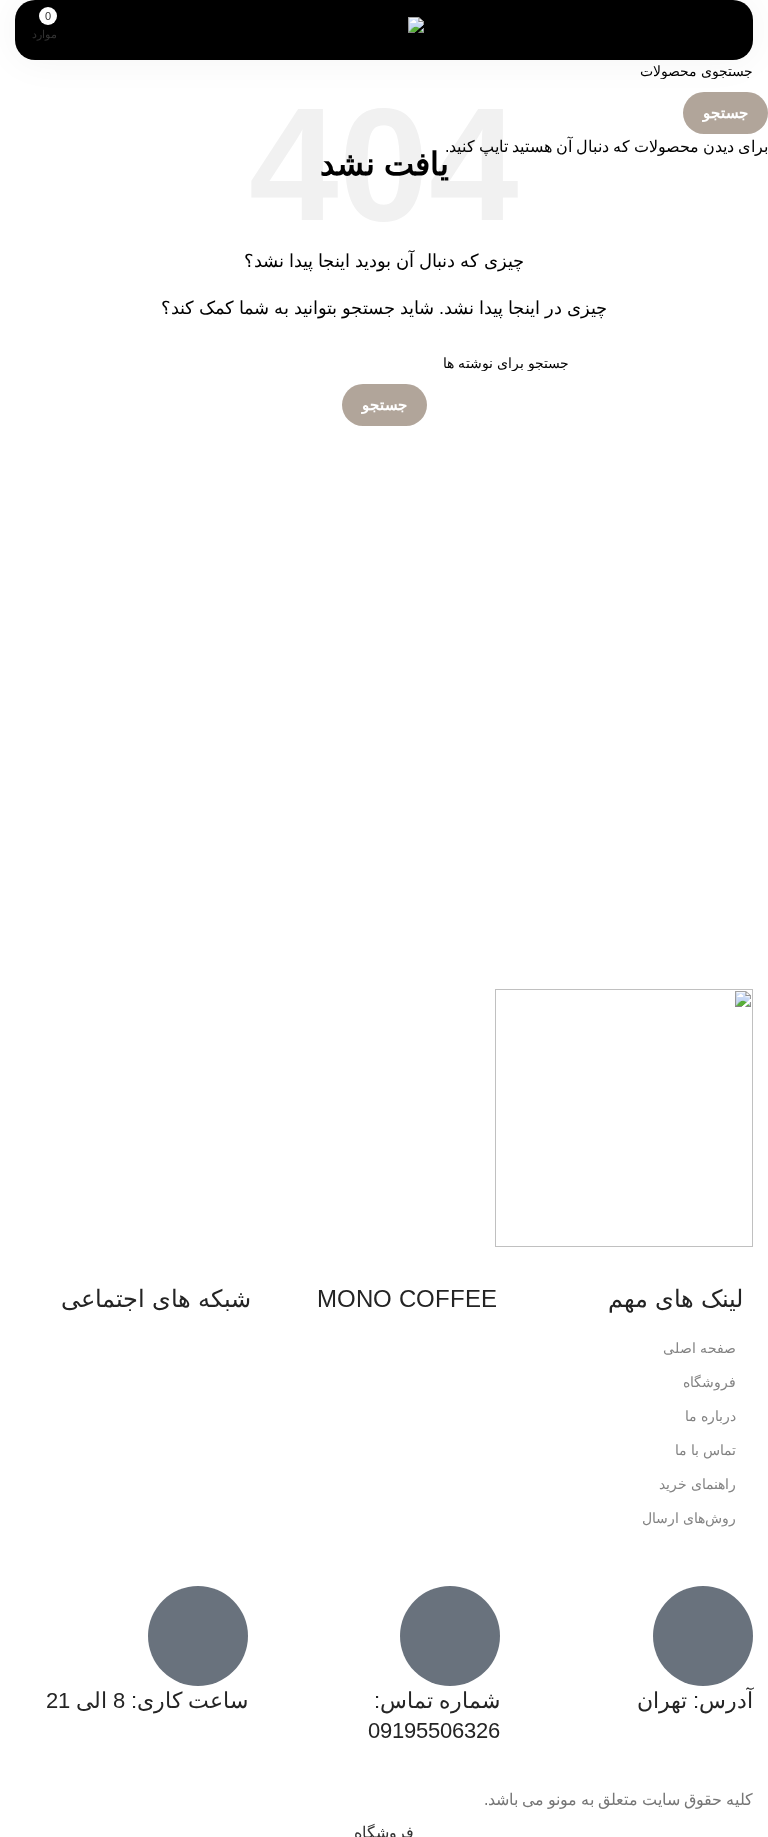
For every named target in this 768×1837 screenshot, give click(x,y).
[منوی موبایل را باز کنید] (702, 30)
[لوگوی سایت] (384, 28)
